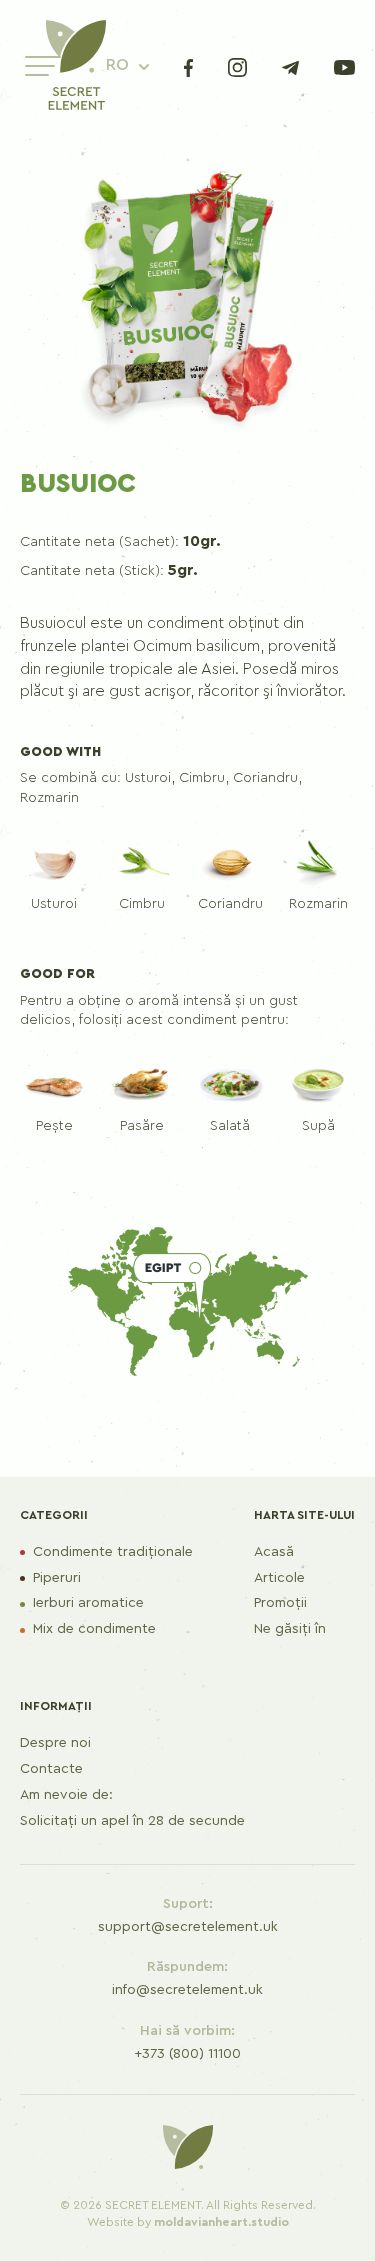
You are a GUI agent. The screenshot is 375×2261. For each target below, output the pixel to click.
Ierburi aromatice (88, 1603)
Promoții (280, 1603)
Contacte (51, 1769)
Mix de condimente (94, 1629)
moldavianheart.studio (221, 2222)
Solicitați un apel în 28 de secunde (132, 1821)
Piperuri (57, 1578)
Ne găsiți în (290, 1629)
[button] (127, 65)
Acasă (274, 1552)
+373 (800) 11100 (187, 2054)
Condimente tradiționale (113, 1552)
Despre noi (55, 1743)
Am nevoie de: (66, 1795)
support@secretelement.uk (188, 1927)
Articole (279, 1578)
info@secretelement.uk (187, 1990)
